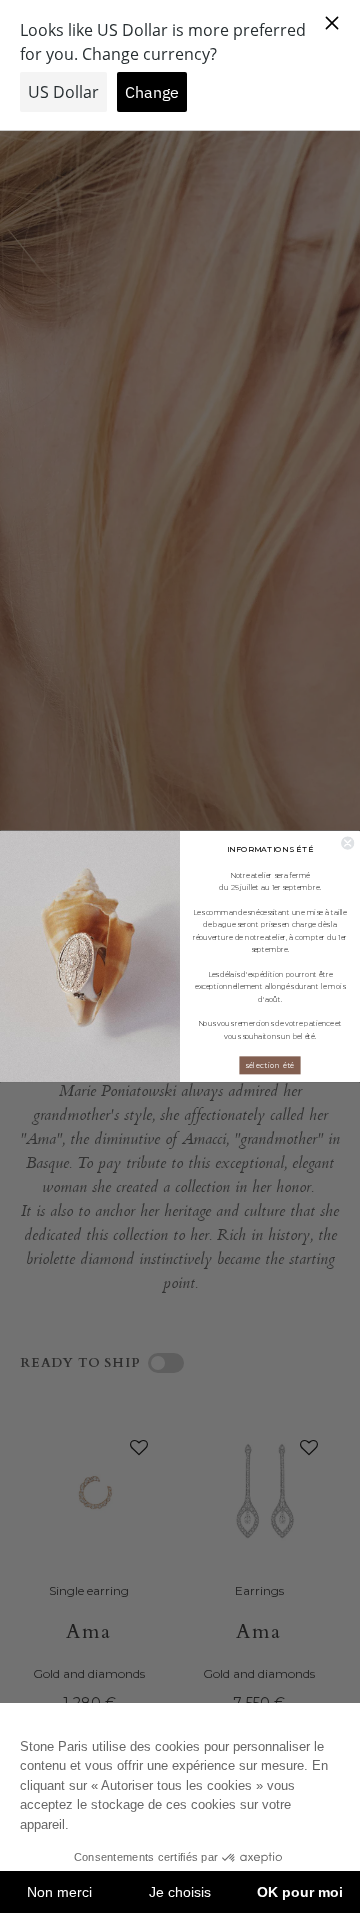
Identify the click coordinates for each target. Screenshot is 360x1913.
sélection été (269, 1065)
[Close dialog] (347, 843)
